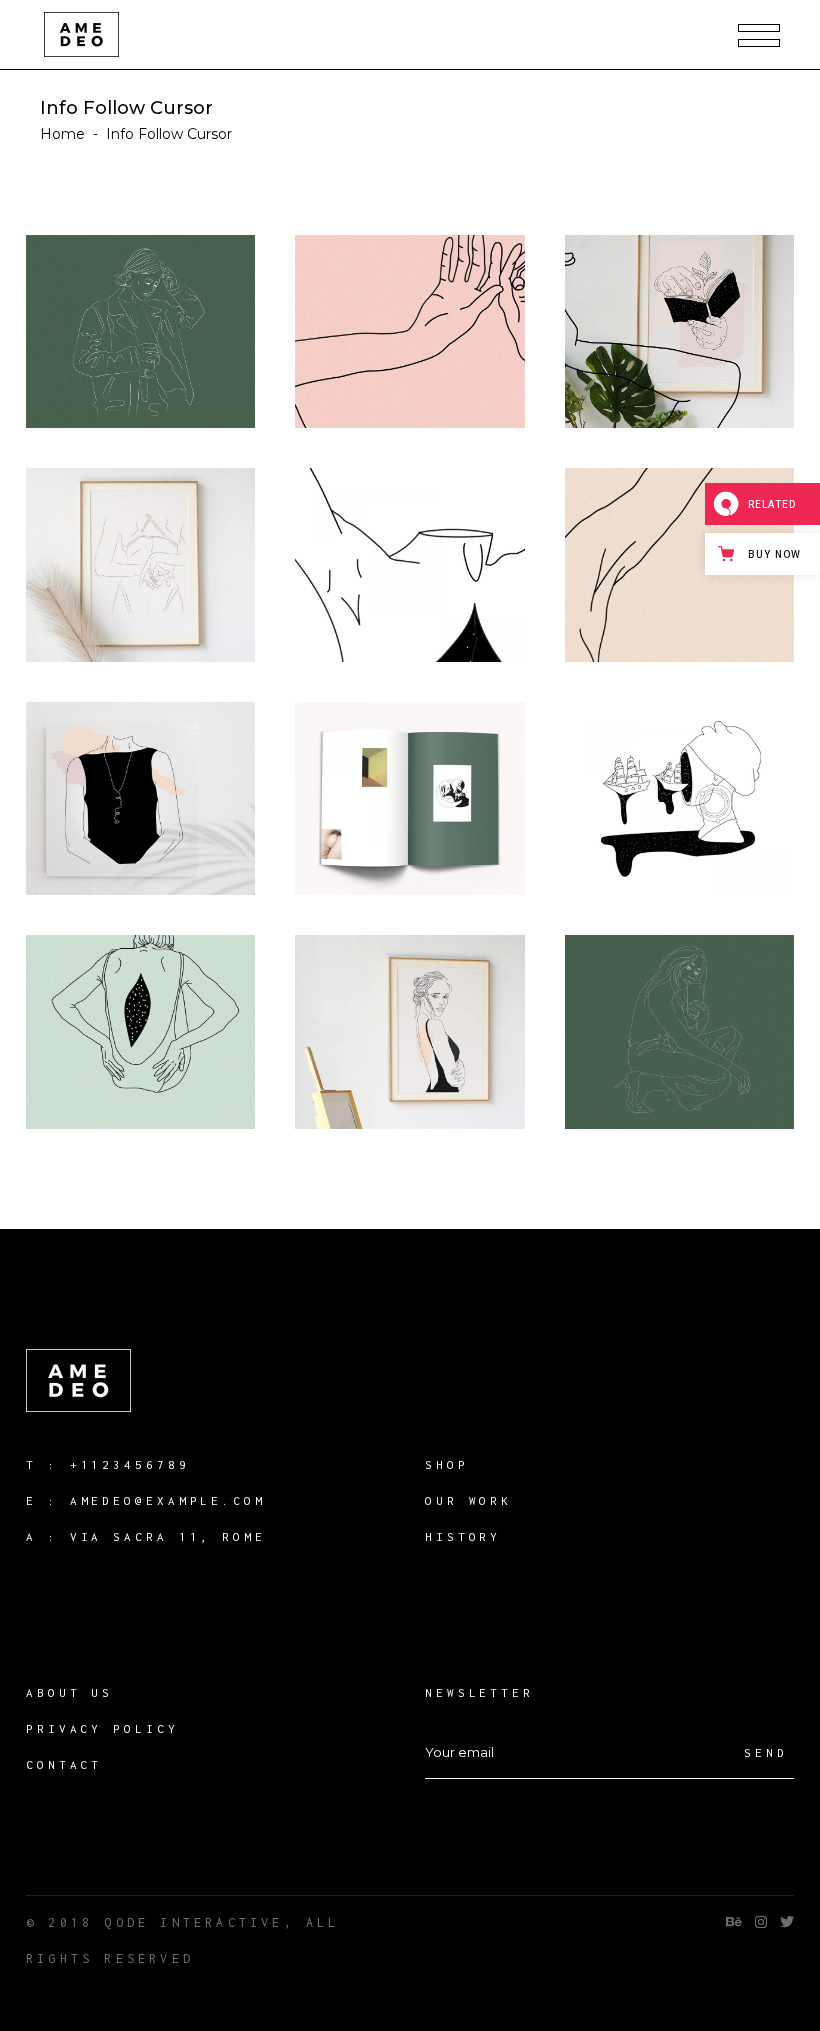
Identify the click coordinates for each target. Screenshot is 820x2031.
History (463, 1536)
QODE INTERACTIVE (193, 1922)
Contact (64, 1764)
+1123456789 (130, 1464)
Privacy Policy (102, 1728)
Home (62, 134)
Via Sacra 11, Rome (168, 1536)
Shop (447, 1464)
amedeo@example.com (168, 1500)
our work (468, 1500)
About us (69, 1692)
